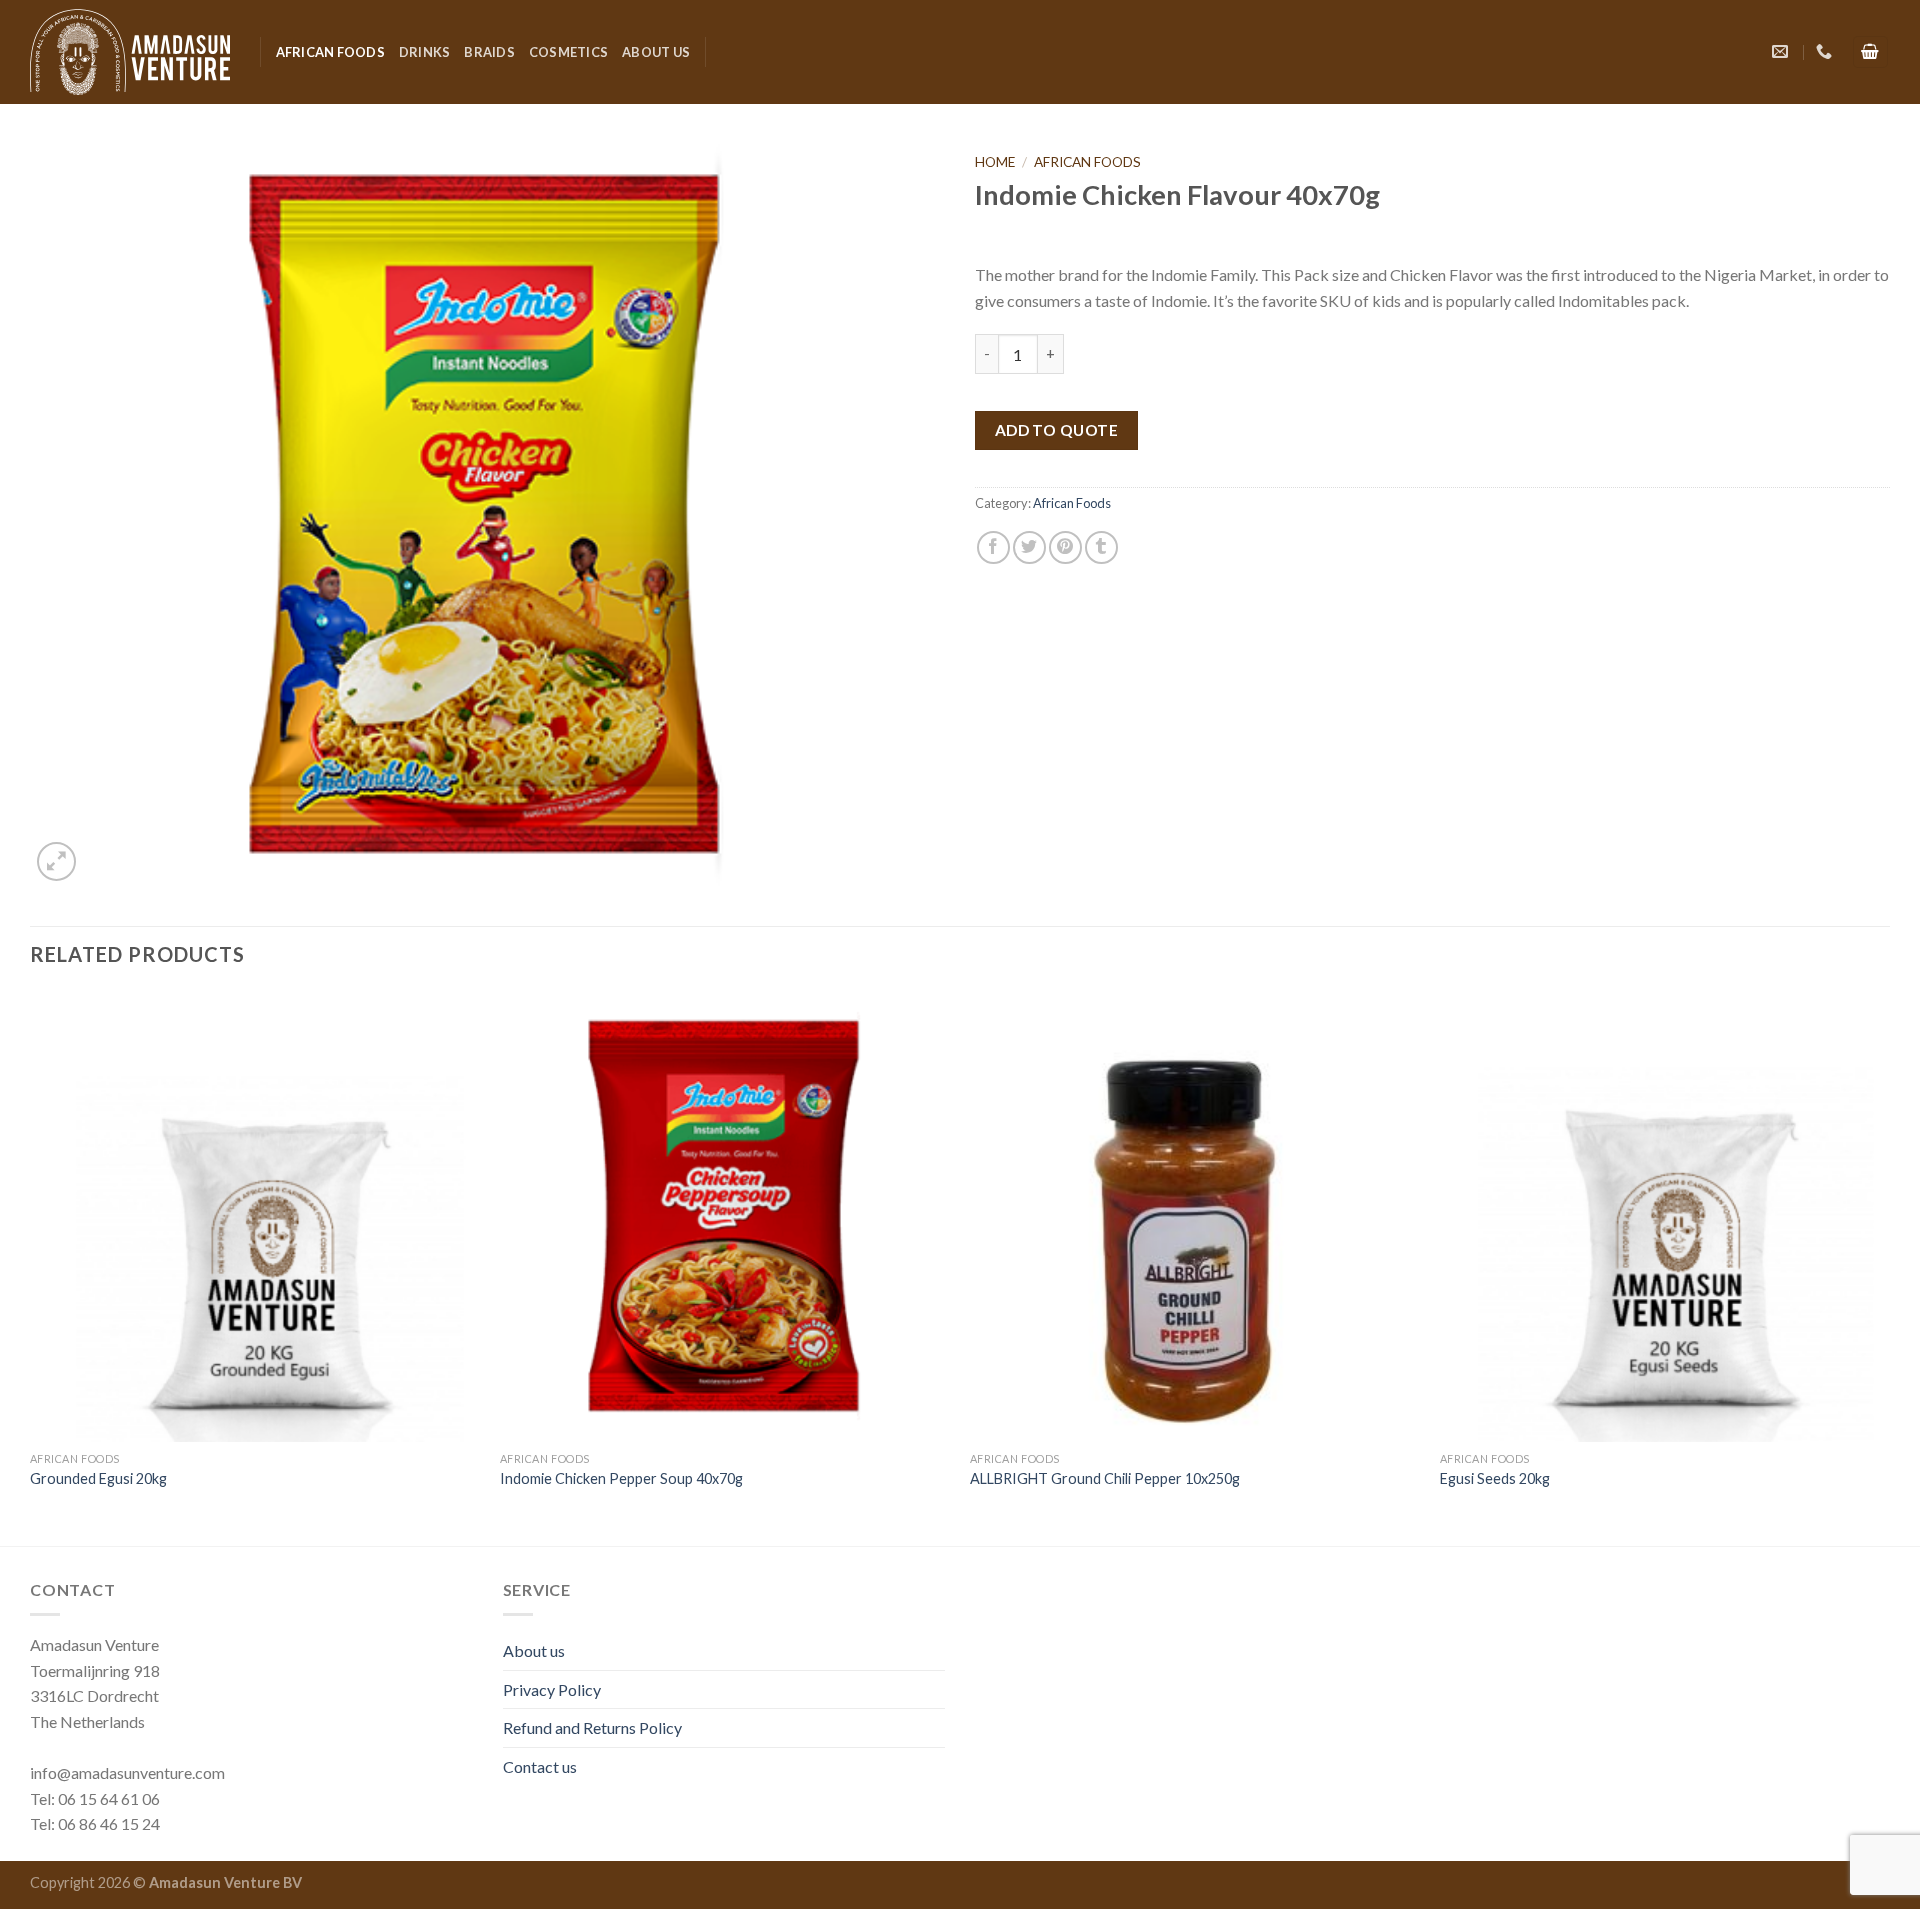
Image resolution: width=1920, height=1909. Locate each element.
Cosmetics (568, 52)
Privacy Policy (552, 1689)
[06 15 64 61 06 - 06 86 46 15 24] (1826, 51)
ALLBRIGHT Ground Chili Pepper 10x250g (1105, 1478)
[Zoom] (56, 861)
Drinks (425, 52)
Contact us (540, 1766)
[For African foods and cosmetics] (130, 52)
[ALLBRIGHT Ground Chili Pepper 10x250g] (1195, 1216)
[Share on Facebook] (993, 547)
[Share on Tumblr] (1101, 547)
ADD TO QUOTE (1057, 430)
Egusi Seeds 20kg (1495, 1478)
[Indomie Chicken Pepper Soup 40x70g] (725, 1216)
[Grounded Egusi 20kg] (255, 1216)
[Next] (1889, 1266)
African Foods (330, 52)
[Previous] (31, 1266)
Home (995, 162)
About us (656, 52)
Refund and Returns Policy (592, 1727)
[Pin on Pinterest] (1065, 547)
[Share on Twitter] (1029, 547)
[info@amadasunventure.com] (1782, 51)
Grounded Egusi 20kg (98, 1478)
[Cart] (1871, 52)
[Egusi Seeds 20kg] (1665, 1216)
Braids (489, 52)
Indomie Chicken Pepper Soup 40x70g (621, 1478)
